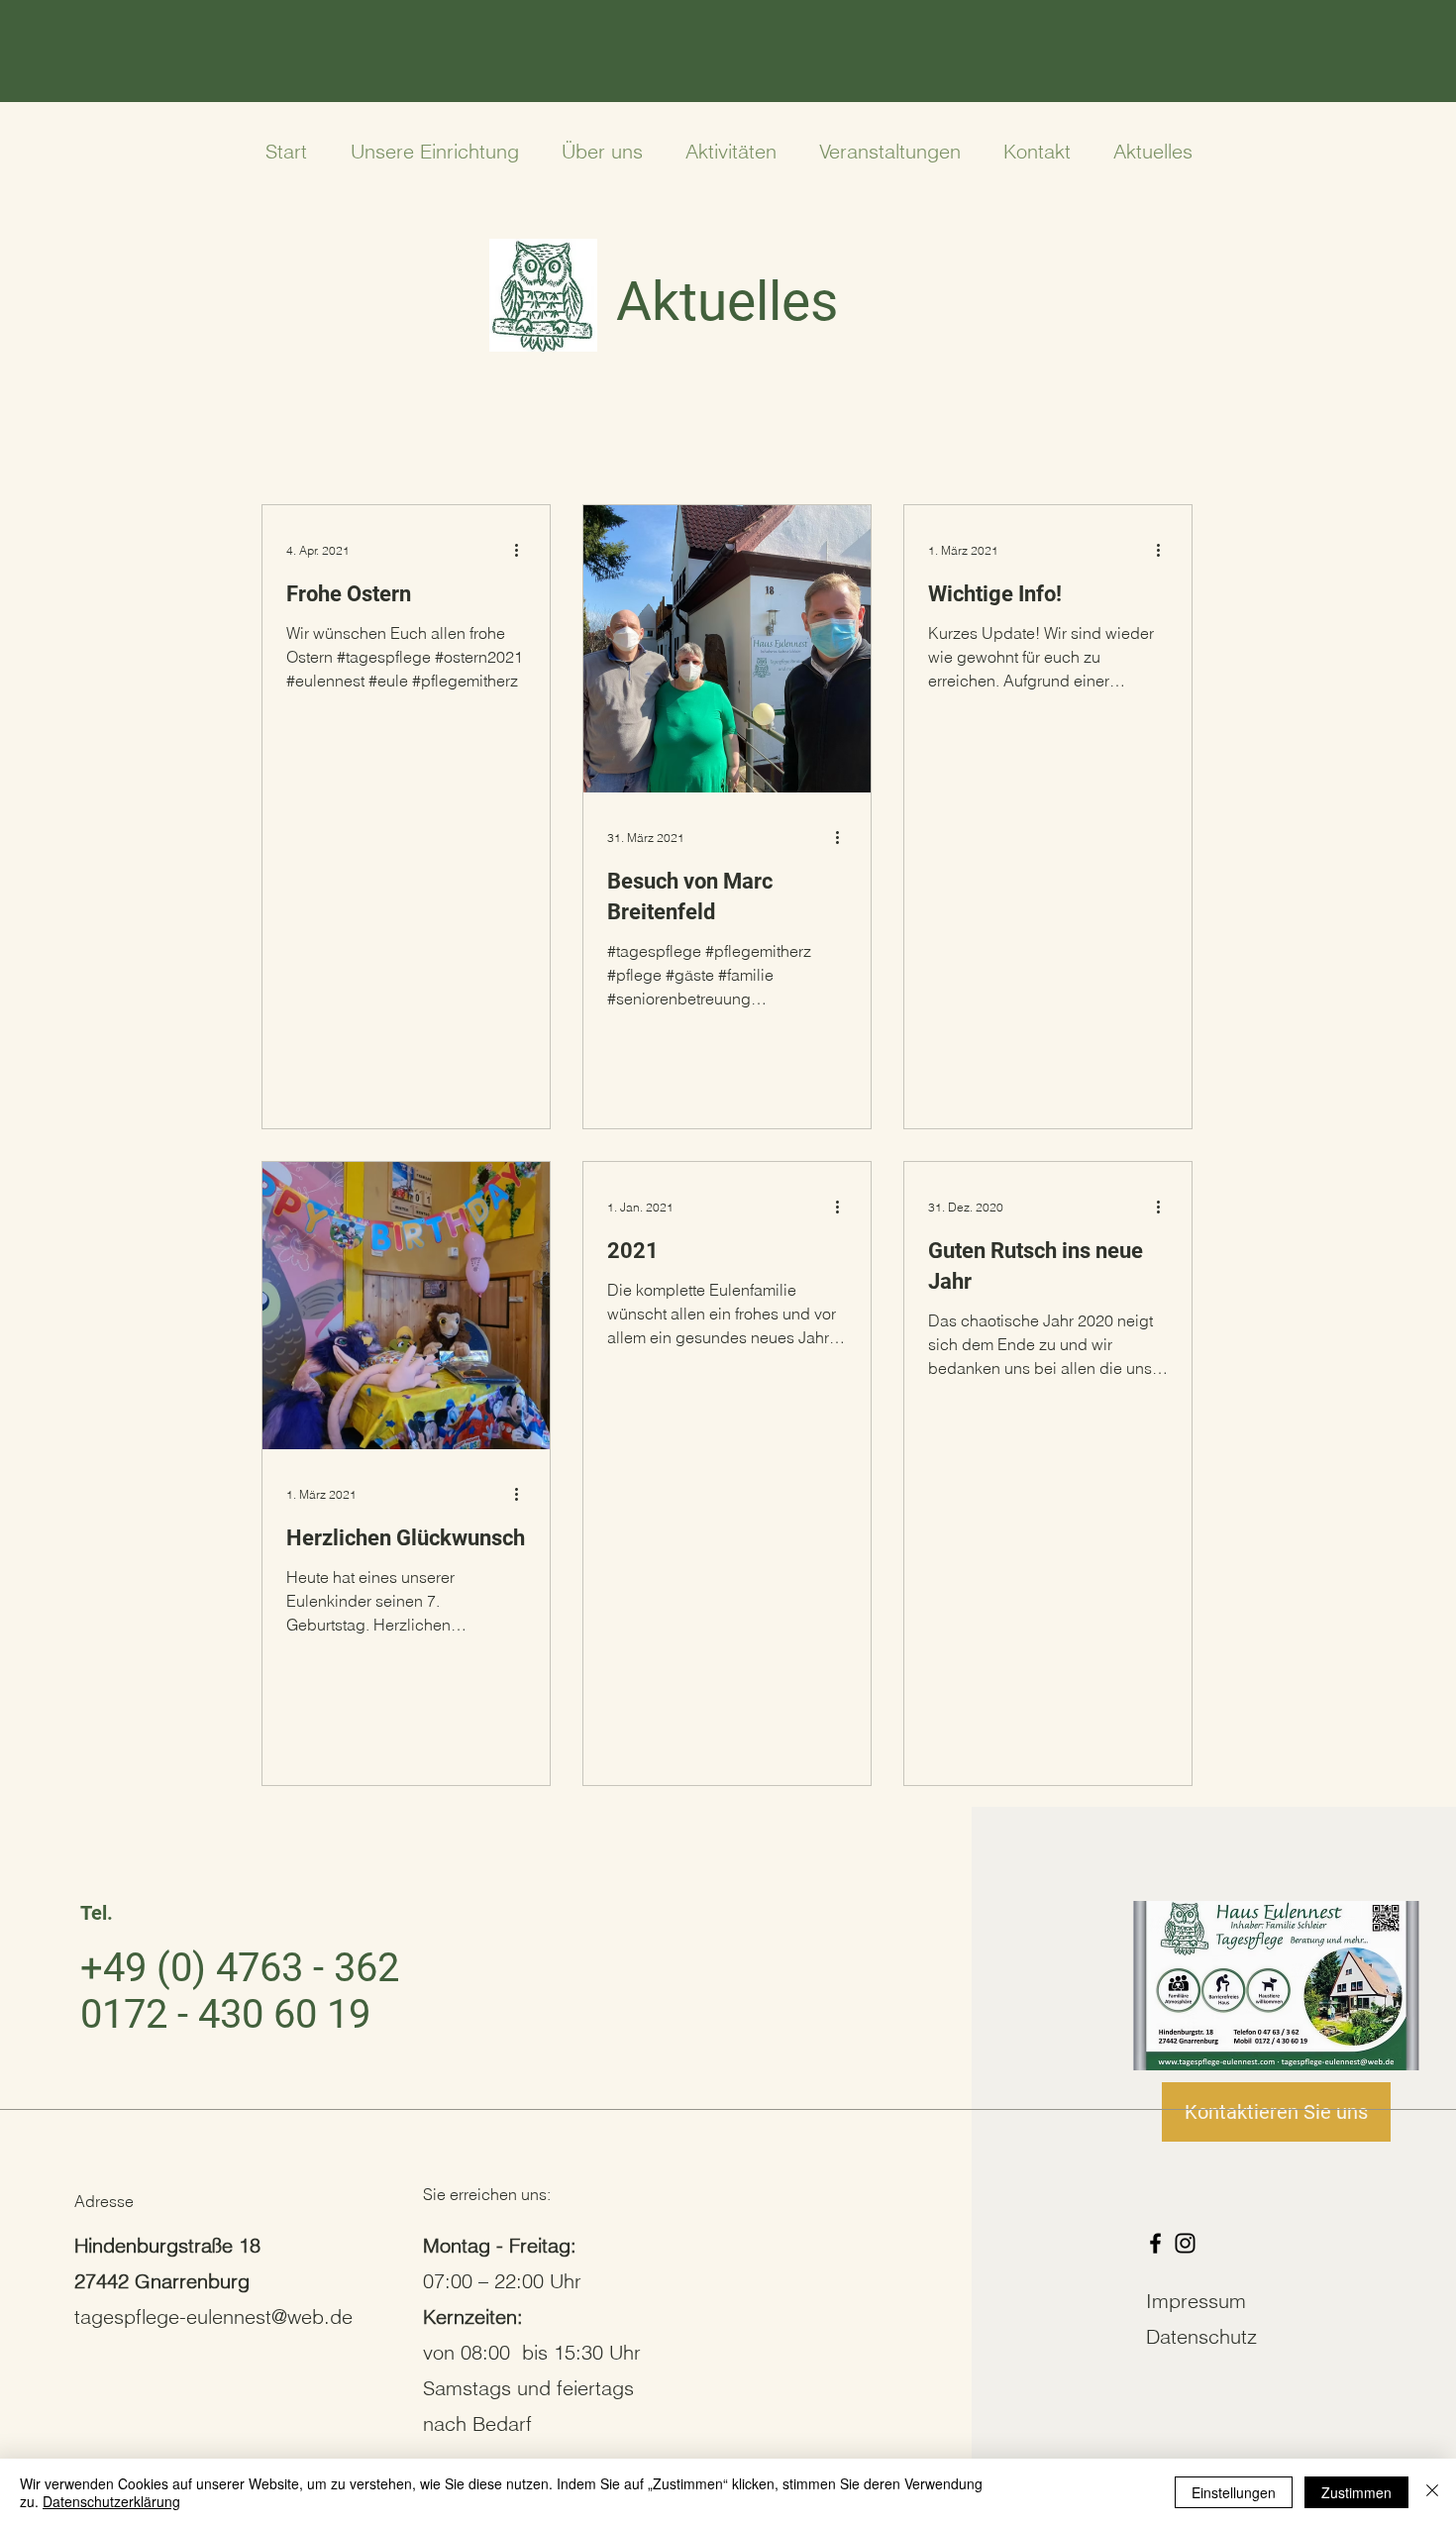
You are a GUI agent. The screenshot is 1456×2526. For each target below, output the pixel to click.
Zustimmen (1356, 2492)
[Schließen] (1432, 2492)
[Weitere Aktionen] (523, 550)
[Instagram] (1185, 2243)
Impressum (1196, 2301)
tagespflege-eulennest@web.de (213, 2316)
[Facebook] (1155, 2243)
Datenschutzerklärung (111, 2501)
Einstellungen (1234, 2492)
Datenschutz (1201, 2336)
